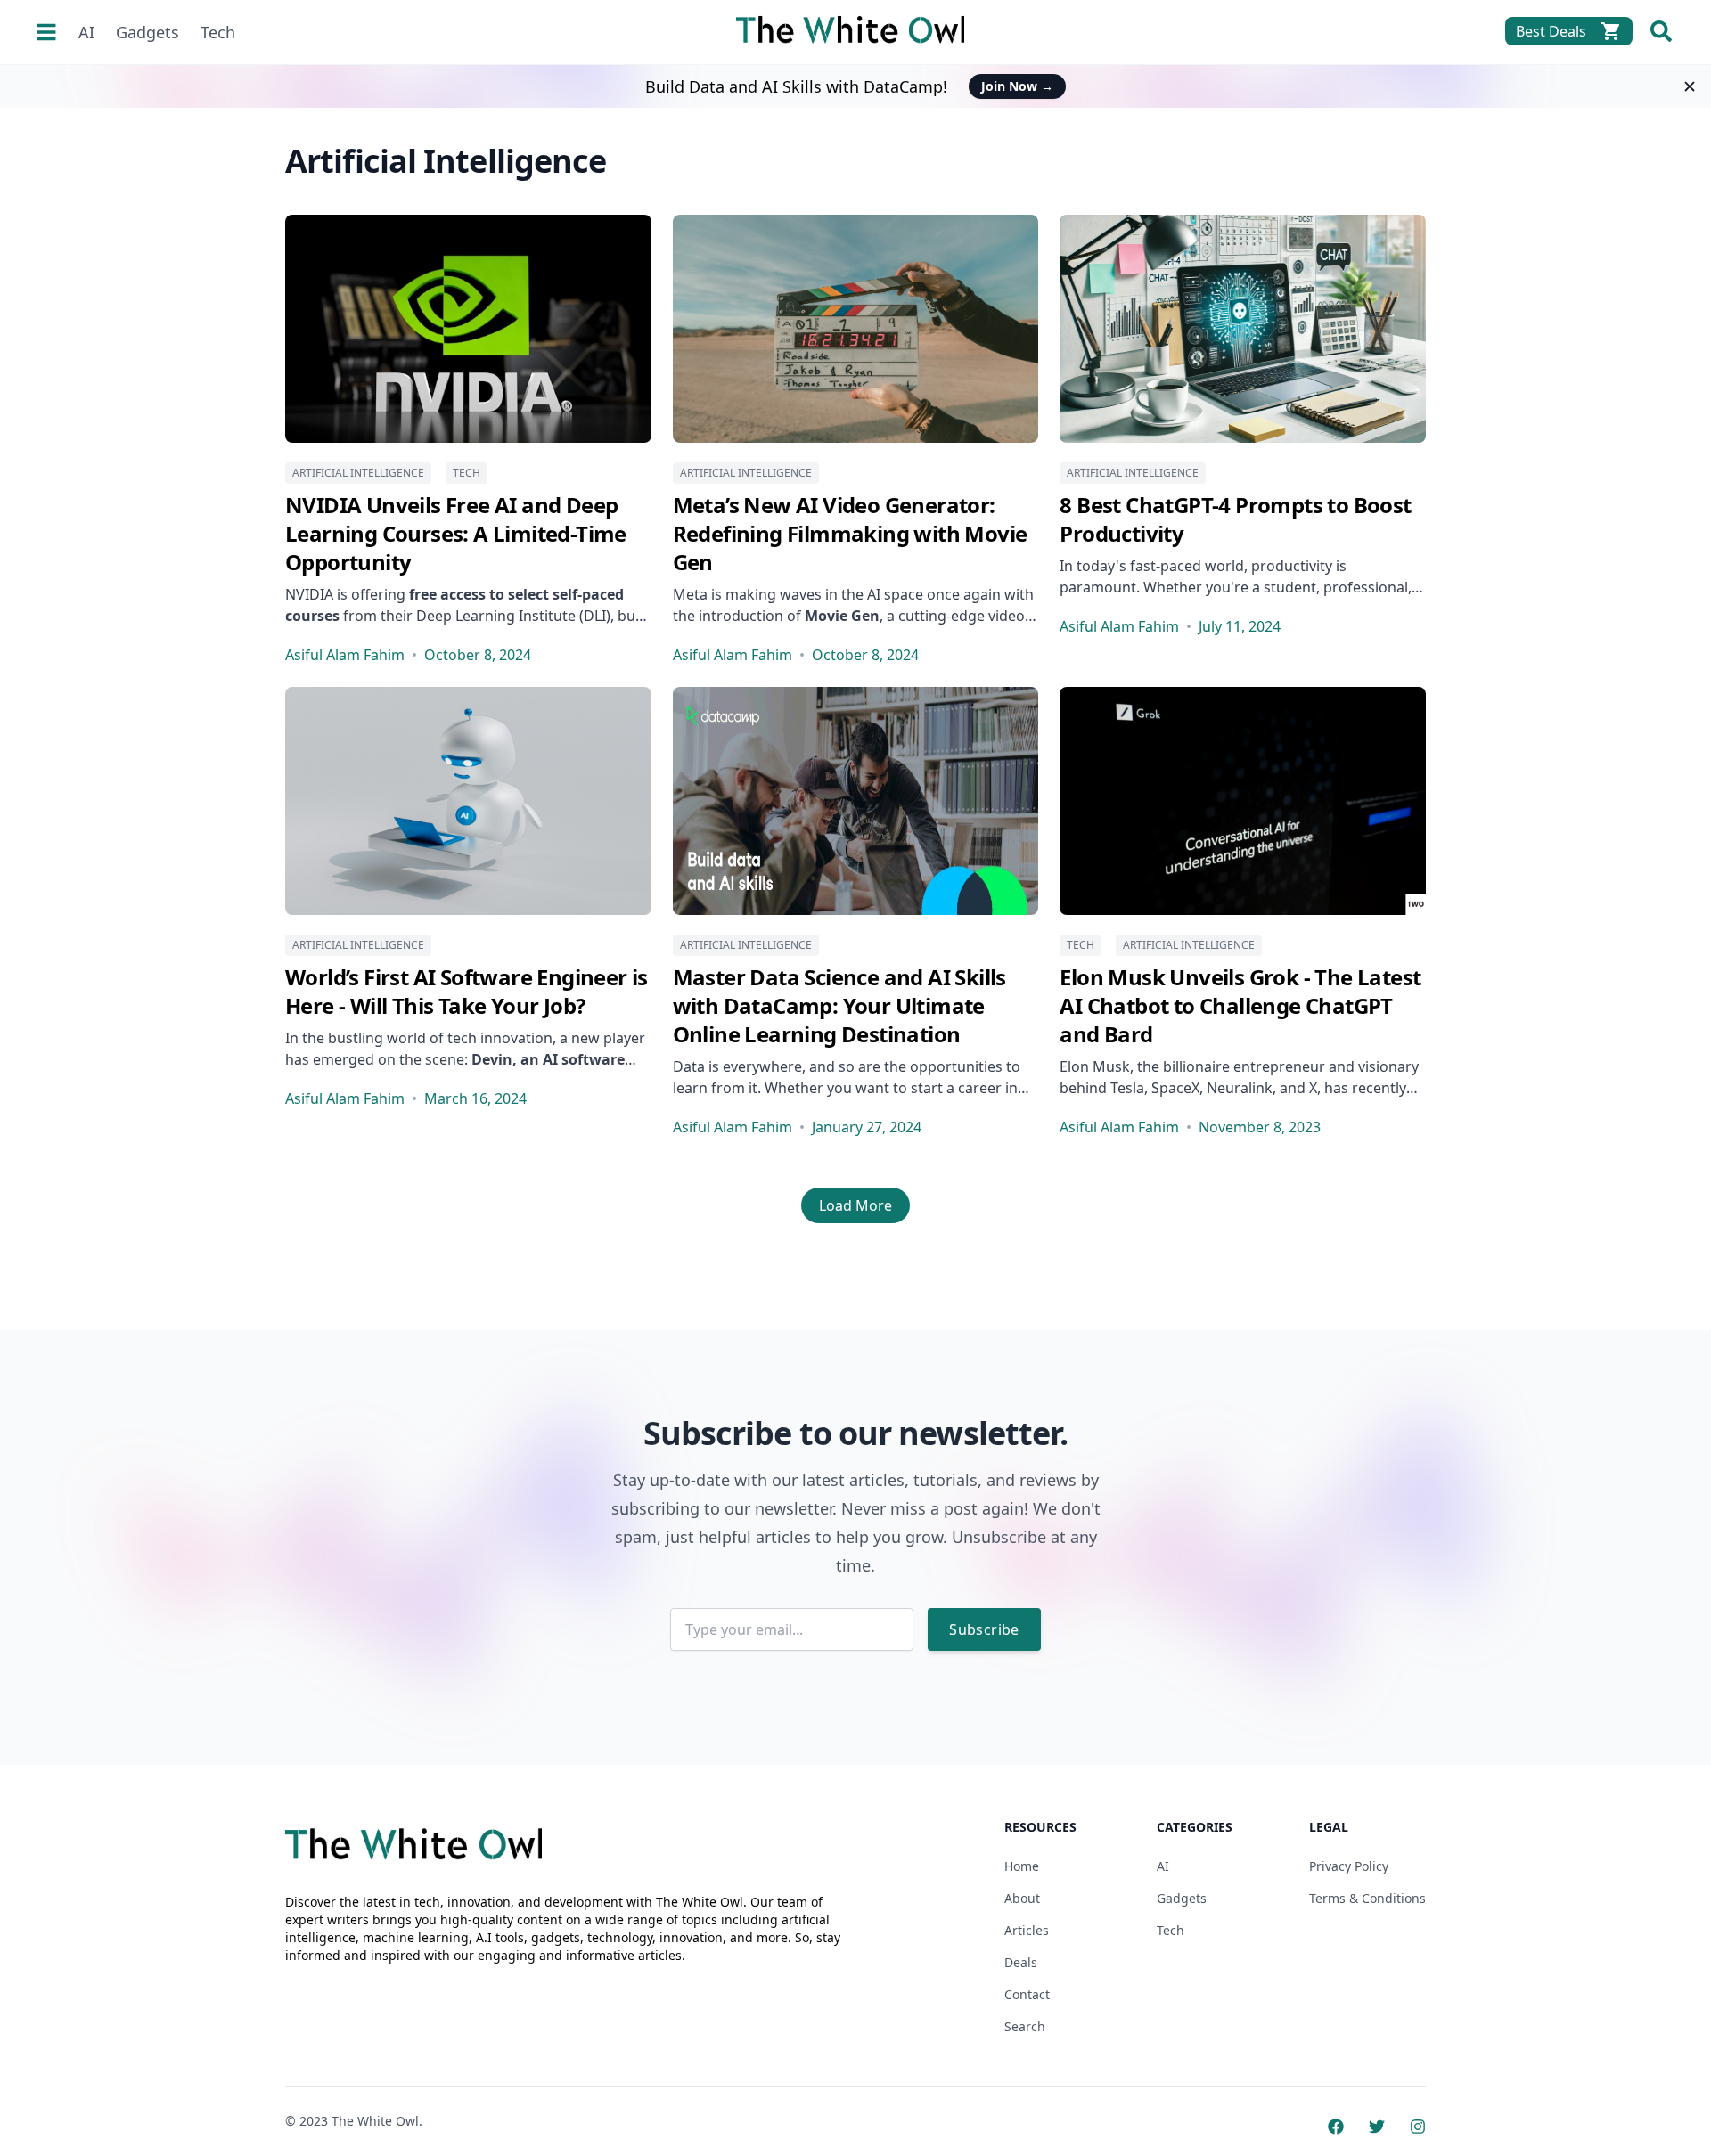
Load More (855, 1205)
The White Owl (375, 2121)
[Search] (1661, 31)
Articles (1027, 1930)
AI (86, 32)
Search (1025, 2026)
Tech (218, 32)
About (1022, 1898)
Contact (1027, 1994)
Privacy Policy (1349, 1866)
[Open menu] (46, 32)
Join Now (1017, 86)
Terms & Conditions (1367, 1898)
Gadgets (147, 32)
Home (1022, 1866)
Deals (1021, 1962)
